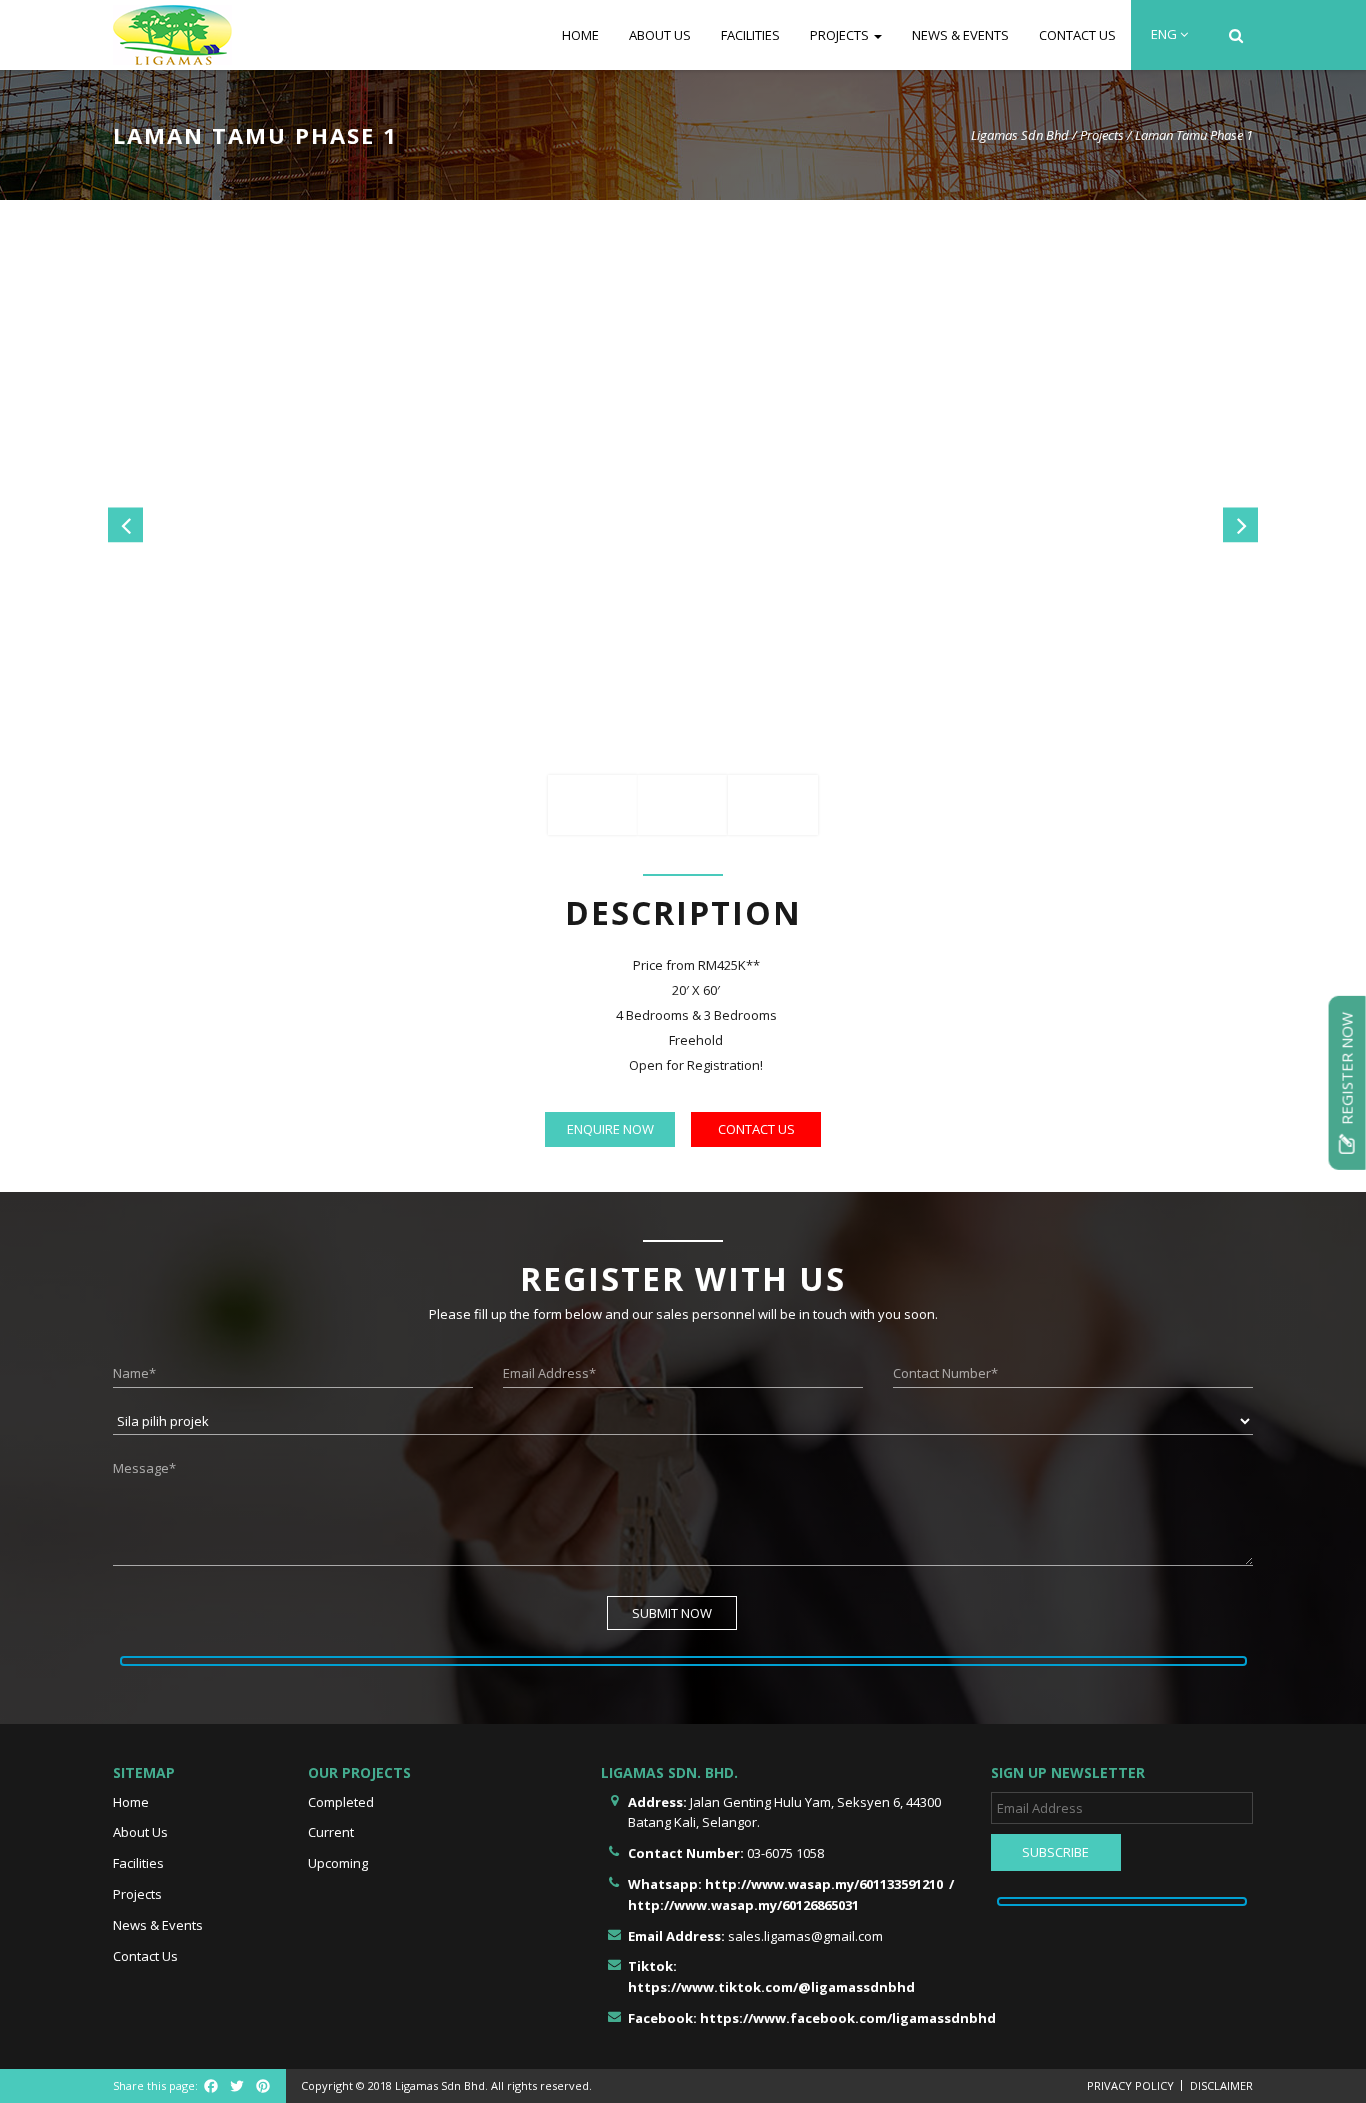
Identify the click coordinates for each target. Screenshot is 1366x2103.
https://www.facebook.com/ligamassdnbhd (848, 2018)
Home (580, 35)
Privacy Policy (1130, 2085)
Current (331, 1832)
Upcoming (338, 1863)
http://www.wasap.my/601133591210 (824, 1884)
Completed (341, 1802)
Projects (841, 35)
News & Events (960, 35)
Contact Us (1077, 35)
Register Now (1347, 1069)
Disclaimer (1221, 2085)
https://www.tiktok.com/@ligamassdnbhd (771, 1987)
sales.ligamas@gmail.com (805, 1936)
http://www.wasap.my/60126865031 (743, 1905)
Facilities (750, 35)
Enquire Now (610, 1129)
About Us (660, 35)
